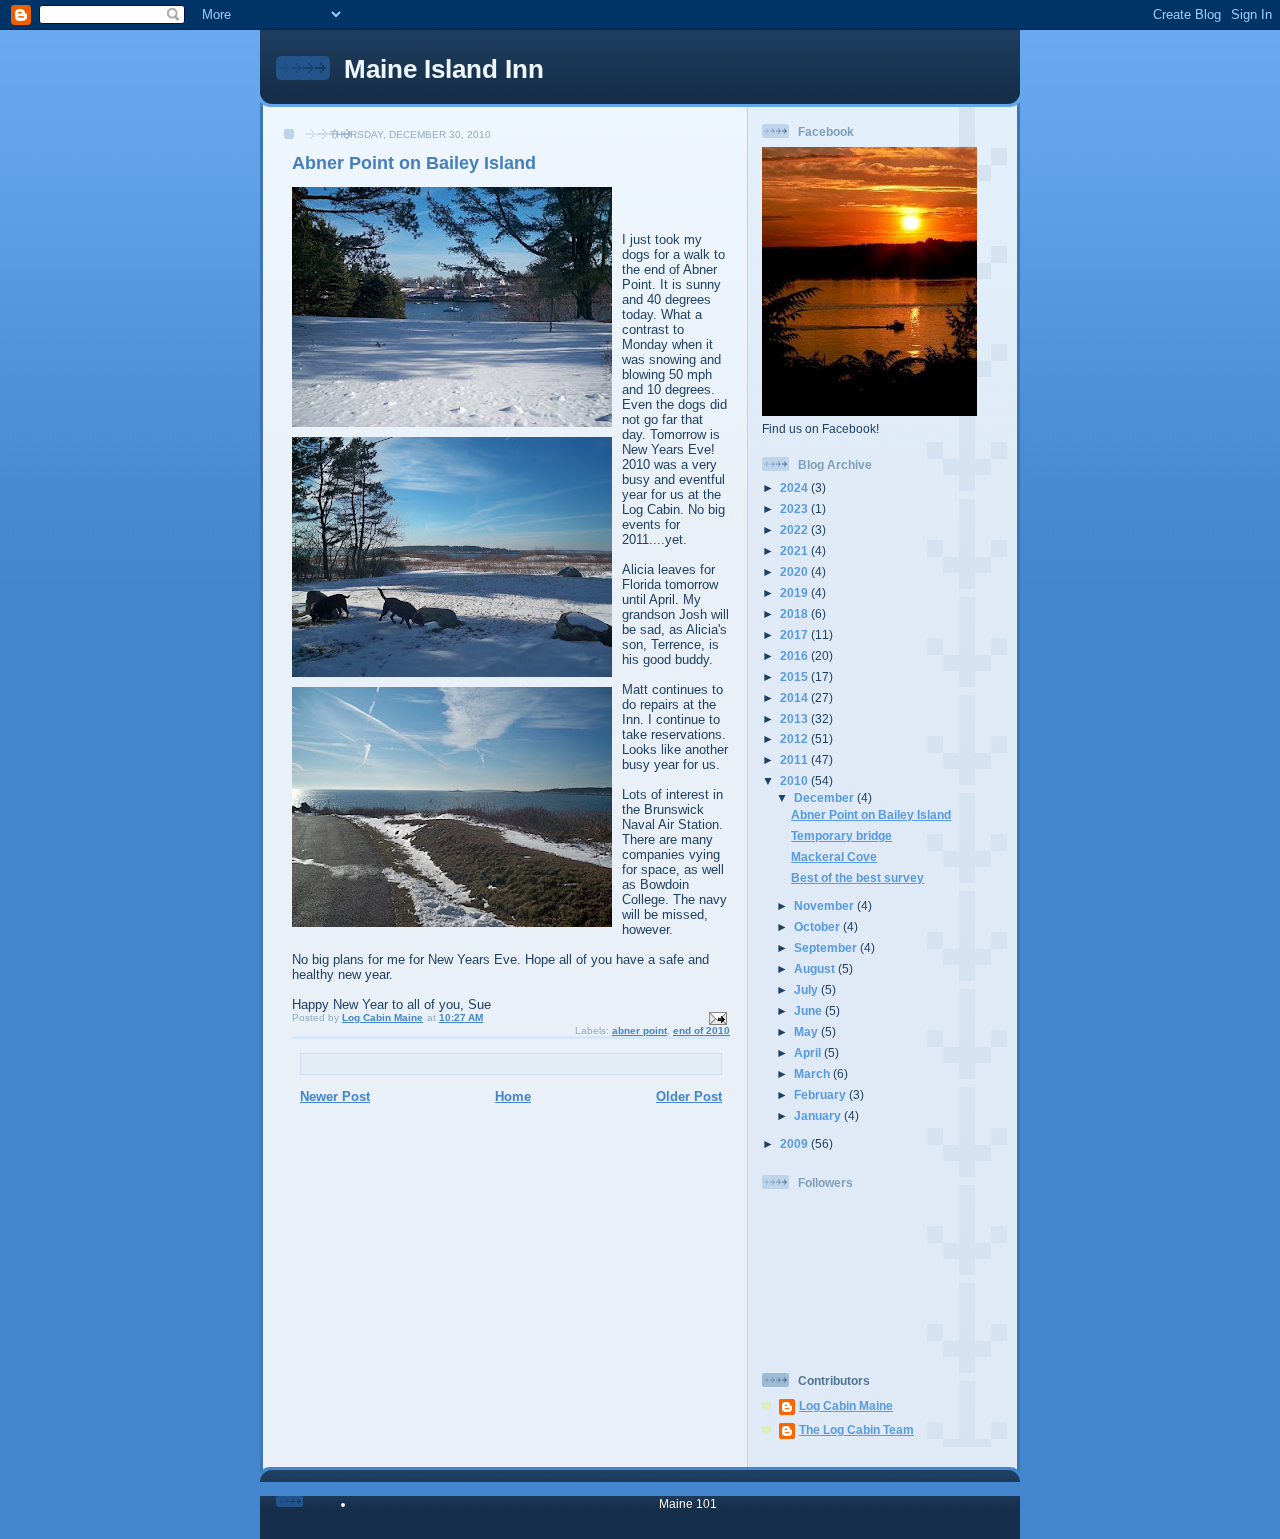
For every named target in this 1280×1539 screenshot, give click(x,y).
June (809, 1010)
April (809, 1052)
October (818, 926)
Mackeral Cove (834, 856)
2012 (795, 738)
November (825, 905)
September (827, 947)
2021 (795, 550)
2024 (795, 487)
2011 (795, 759)
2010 (795, 780)
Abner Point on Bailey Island (871, 814)
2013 (795, 718)
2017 (795, 634)
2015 (795, 676)
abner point (639, 1030)
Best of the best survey (857, 877)
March (813, 1073)
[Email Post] (717, 1017)
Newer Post (335, 1096)
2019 (795, 592)
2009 (795, 1143)
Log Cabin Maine (846, 1405)
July (807, 989)
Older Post (689, 1096)
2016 (795, 655)
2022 (795, 529)
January (819, 1115)
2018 (795, 613)
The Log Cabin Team (856, 1429)
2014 (795, 697)
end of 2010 (701, 1030)
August (816, 968)
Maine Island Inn (444, 69)
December (825, 797)
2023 (795, 508)
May (807, 1031)
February (821, 1094)
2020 (795, 571)
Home (513, 1096)
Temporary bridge (841, 835)
